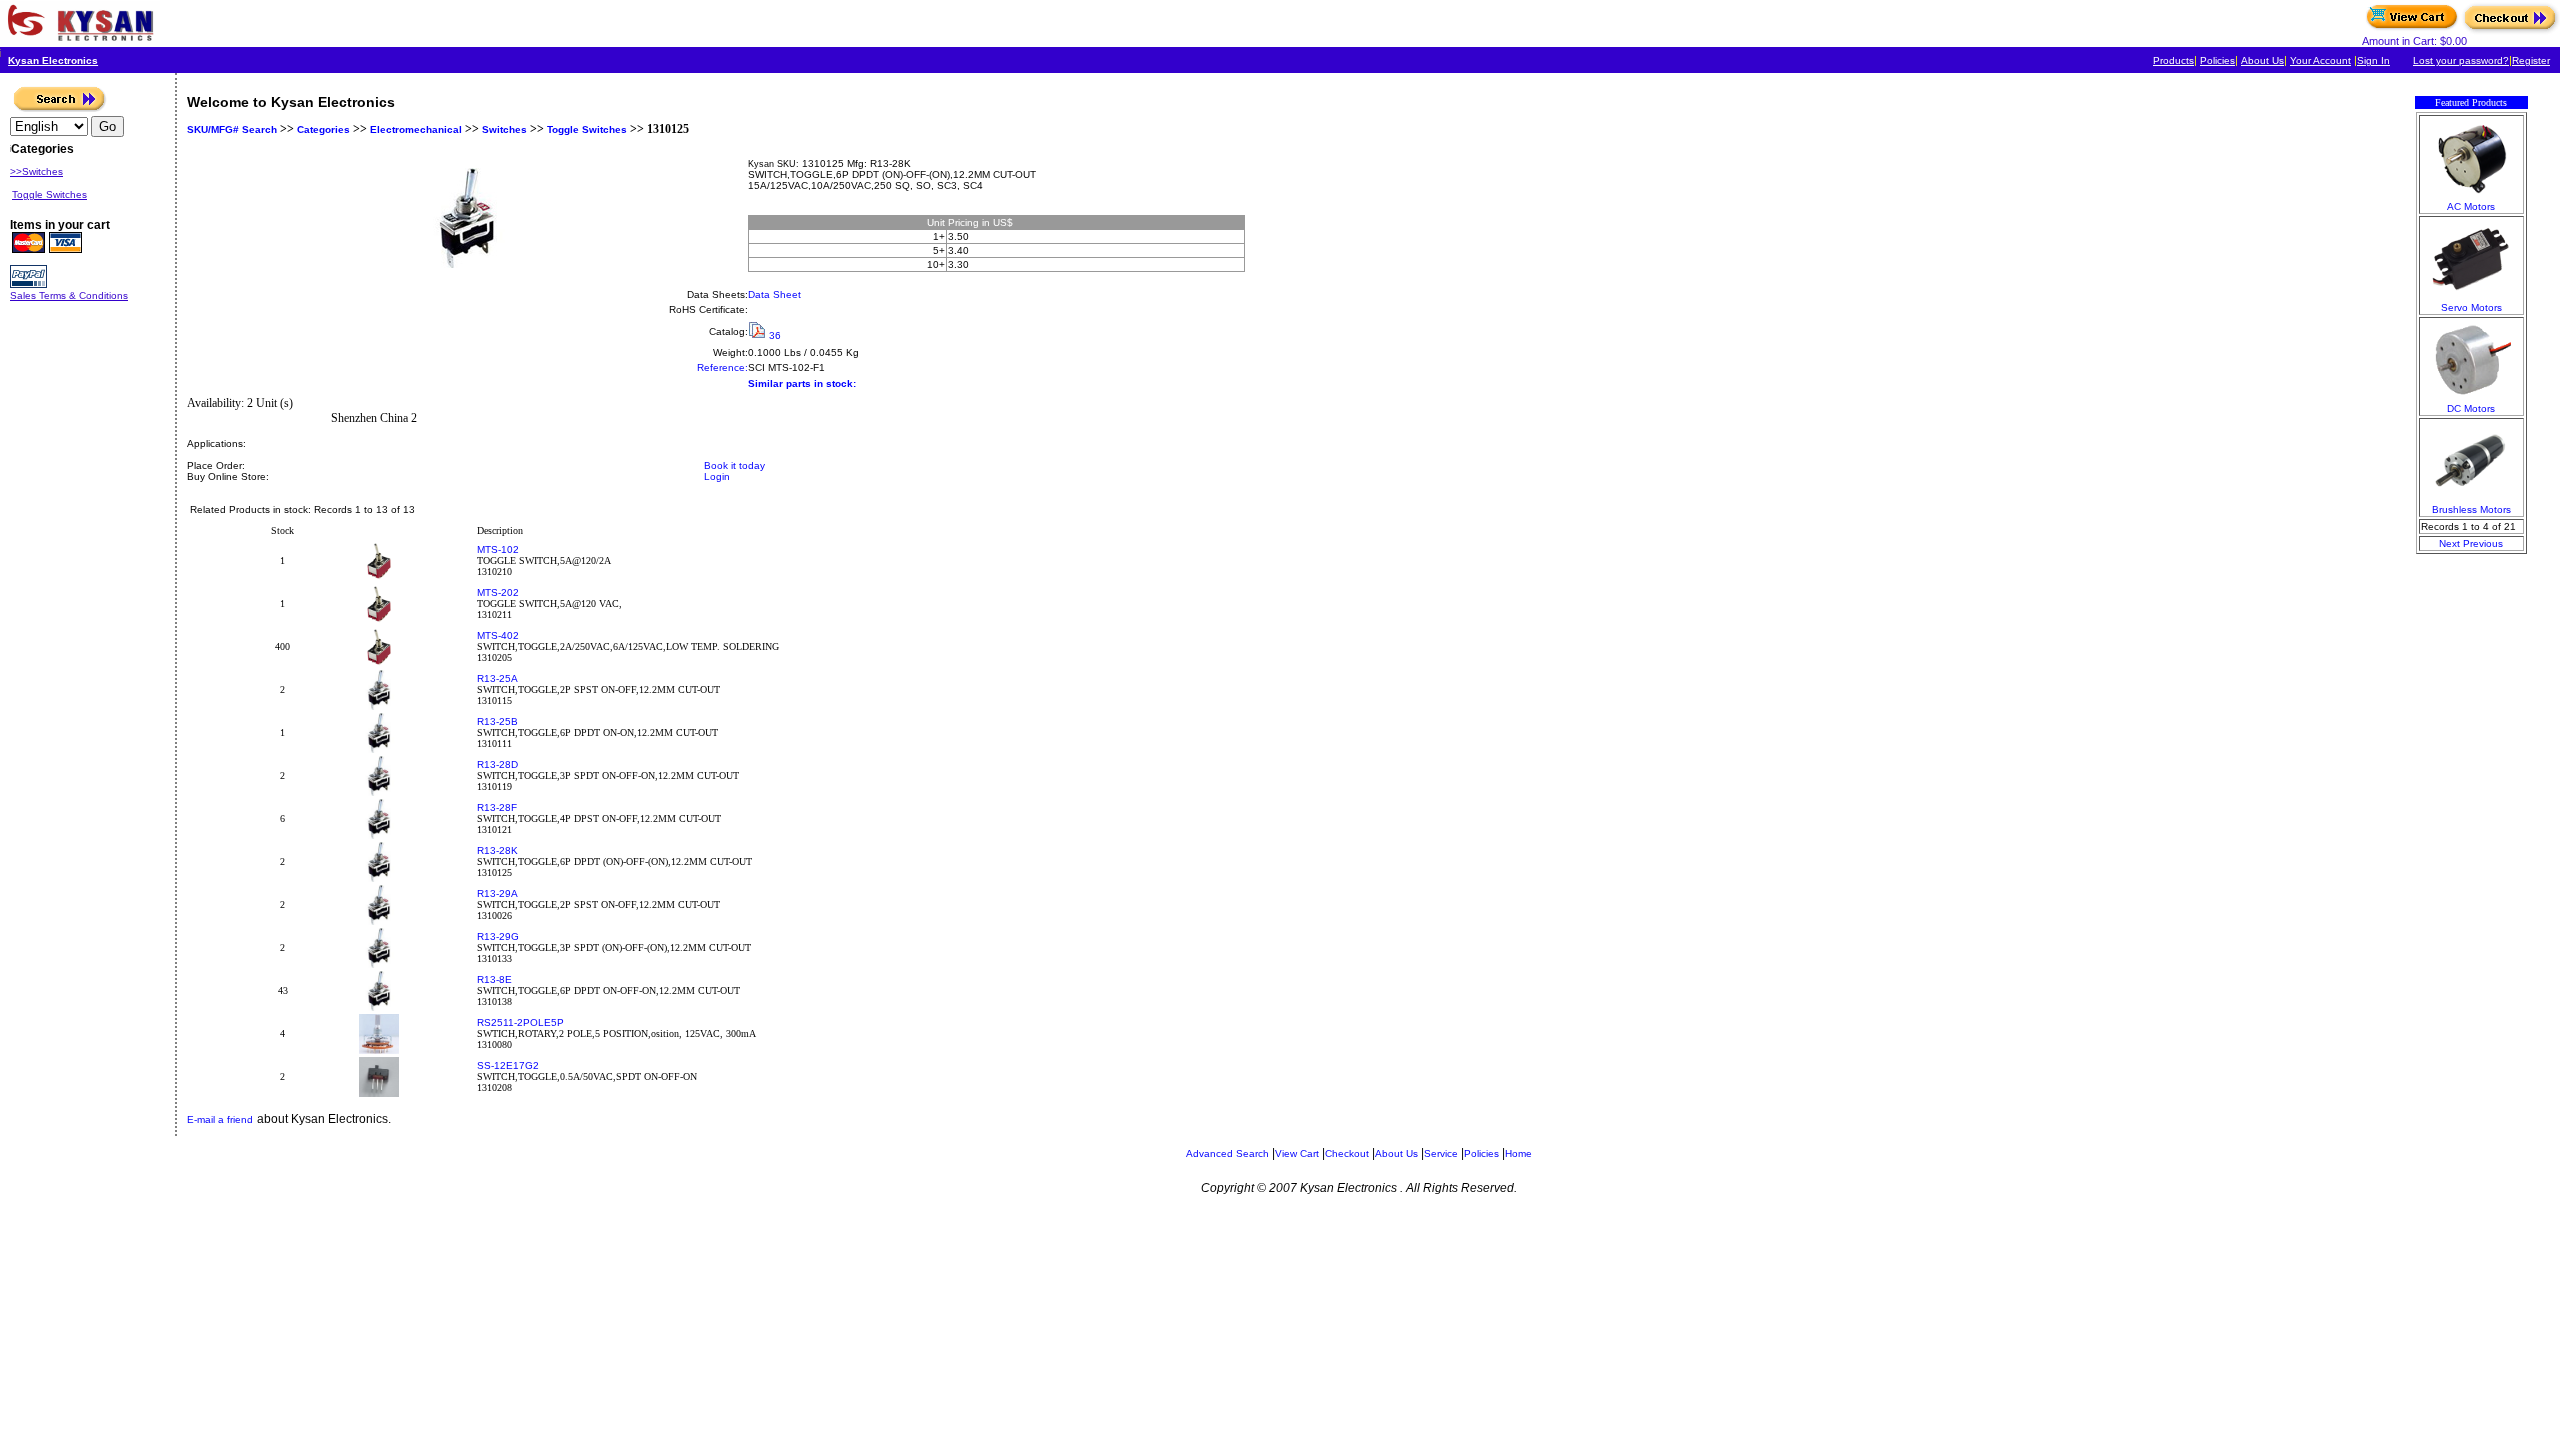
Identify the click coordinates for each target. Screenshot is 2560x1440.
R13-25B (497, 721)
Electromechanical (416, 129)
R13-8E (494, 979)
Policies (2217, 60)
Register (2531, 60)
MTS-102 (498, 549)
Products (2173, 60)
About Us (2262, 60)
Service (1441, 1153)
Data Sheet (774, 294)
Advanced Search (1227, 1153)
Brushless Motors (2471, 509)
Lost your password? (2461, 60)
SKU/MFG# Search (232, 129)
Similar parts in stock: (802, 383)
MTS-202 (498, 592)
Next (2449, 543)
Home (1518, 1153)
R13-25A (497, 678)
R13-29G (498, 936)
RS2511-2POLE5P (520, 1022)
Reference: (722, 367)
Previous (2483, 543)
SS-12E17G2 (508, 1065)
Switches (504, 129)
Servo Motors (2471, 307)
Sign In (2373, 60)
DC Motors (2471, 408)
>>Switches (36, 171)
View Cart (1297, 1153)
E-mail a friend (220, 1119)
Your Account (2320, 60)
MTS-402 (498, 635)
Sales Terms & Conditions (69, 295)
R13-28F (497, 807)
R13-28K (497, 850)
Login (717, 476)
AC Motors (2471, 206)
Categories (322, 129)
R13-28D (497, 764)
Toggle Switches (587, 129)
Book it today (734, 465)
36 (775, 335)
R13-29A (497, 893)
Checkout (1347, 1153)
